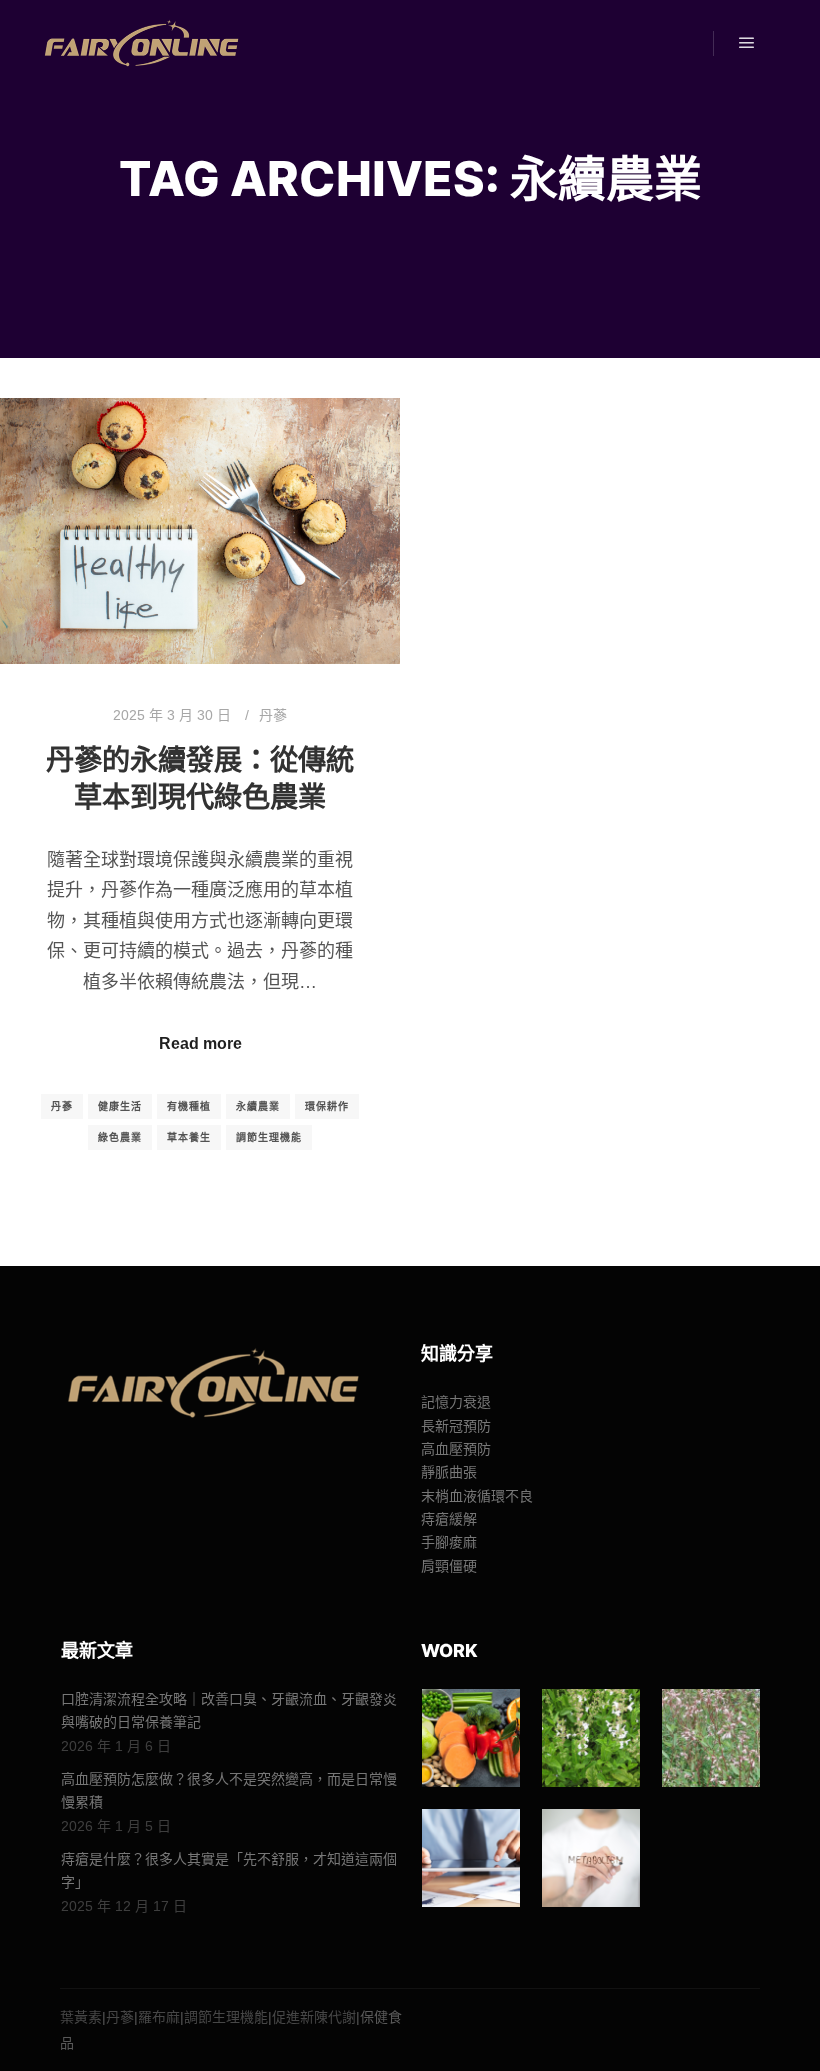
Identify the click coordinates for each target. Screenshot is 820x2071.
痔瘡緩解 (449, 1519)
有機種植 (189, 1106)
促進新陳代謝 (314, 2017)
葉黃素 (81, 2017)
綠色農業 (120, 1137)
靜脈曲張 (449, 1472)
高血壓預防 (456, 1449)
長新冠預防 (456, 1426)
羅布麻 (159, 2017)
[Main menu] (747, 43)
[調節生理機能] (471, 1858)
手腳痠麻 (449, 1542)
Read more (200, 1043)
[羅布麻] (711, 1738)
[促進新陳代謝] (591, 1858)
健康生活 (120, 1106)
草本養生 (189, 1137)
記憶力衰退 (456, 1402)
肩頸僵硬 (449, 1566)
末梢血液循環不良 (477, 1496)
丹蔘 (273, 715)
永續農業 (258, 1106)
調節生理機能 (269, 1137)
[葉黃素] (471, 1738)
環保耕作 (327, 1106)
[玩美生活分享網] (140, 43)
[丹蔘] (591, 1738)
